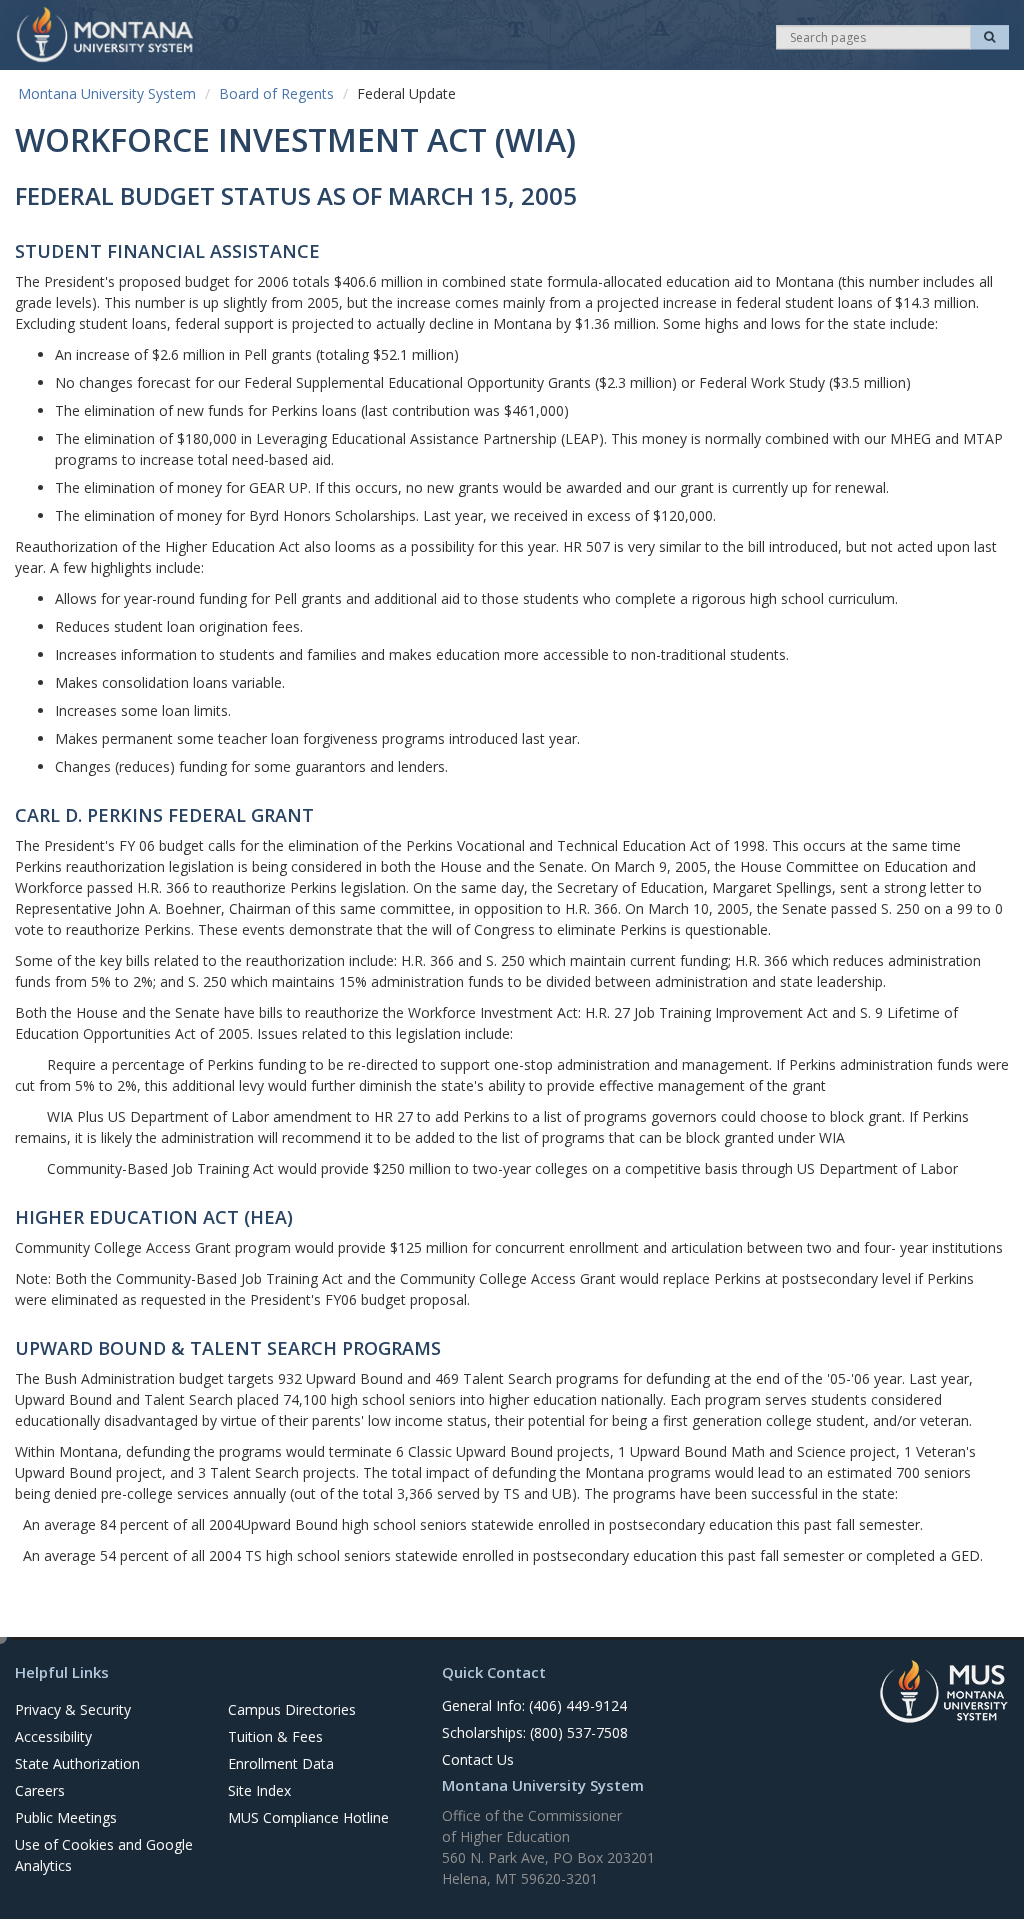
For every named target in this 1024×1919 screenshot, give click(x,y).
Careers (40, 1790)
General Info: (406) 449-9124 (534, 1705)
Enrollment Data (281, 1763)
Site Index (259, 1790)
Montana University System (107, 93)
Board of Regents (276, 93)
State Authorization (77, 1763)
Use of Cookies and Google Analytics (104, 1855)
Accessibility (53, 1736)
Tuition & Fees (275, 1736)
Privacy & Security (73, 1709)
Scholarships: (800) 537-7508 (535, 1732)
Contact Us (478, 1759)
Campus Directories (292, 1709)
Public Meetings (66, 1817)
